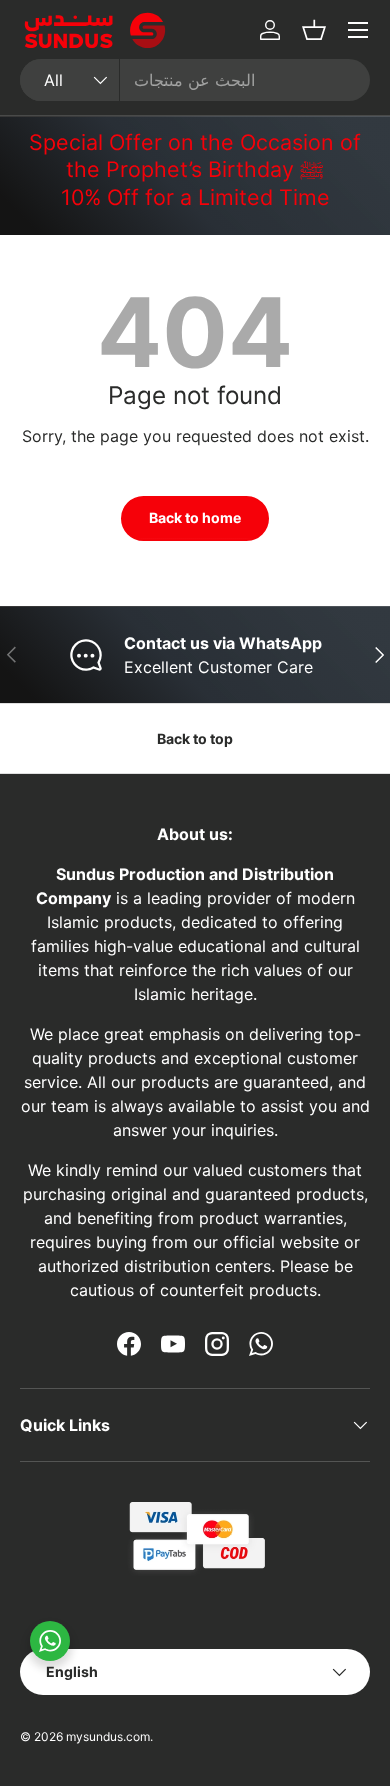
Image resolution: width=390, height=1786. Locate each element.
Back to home (195, 517)
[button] (314, 30)
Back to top (195, 738)
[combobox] (195, 80)
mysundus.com (108, 1736)
